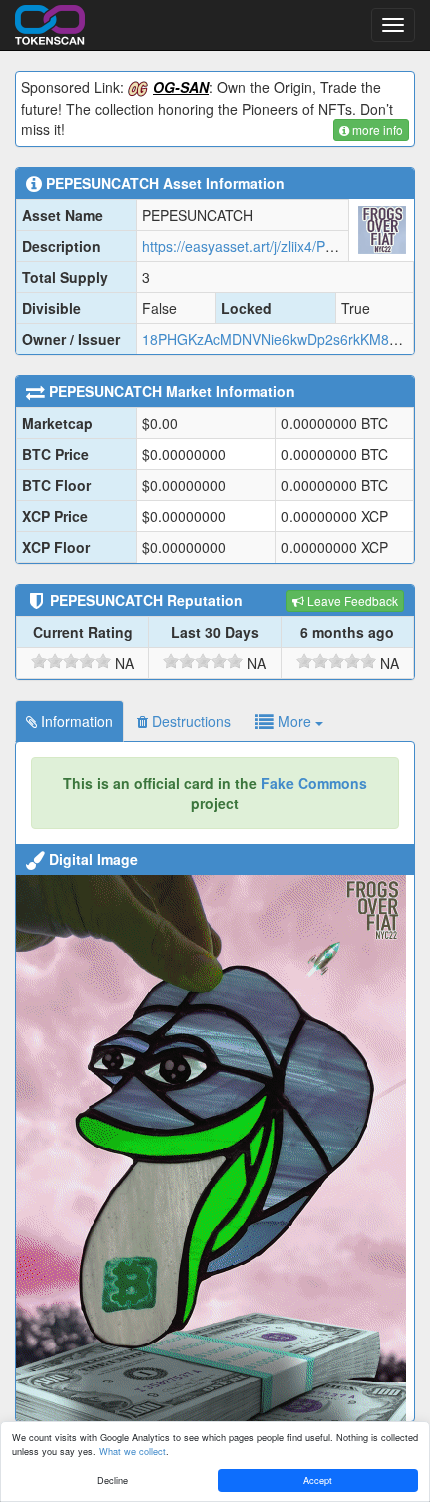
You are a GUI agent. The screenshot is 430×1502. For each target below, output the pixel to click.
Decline (112, 1480)
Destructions (189, 721)
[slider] (71, 661)
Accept (317, 1480)
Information (75, 721)
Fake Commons (314, 783)
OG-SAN (181, 87)
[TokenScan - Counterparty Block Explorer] (50, 22)
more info (376, 129)
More (294, 721)
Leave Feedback (351, 600)
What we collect (132, 1451)
